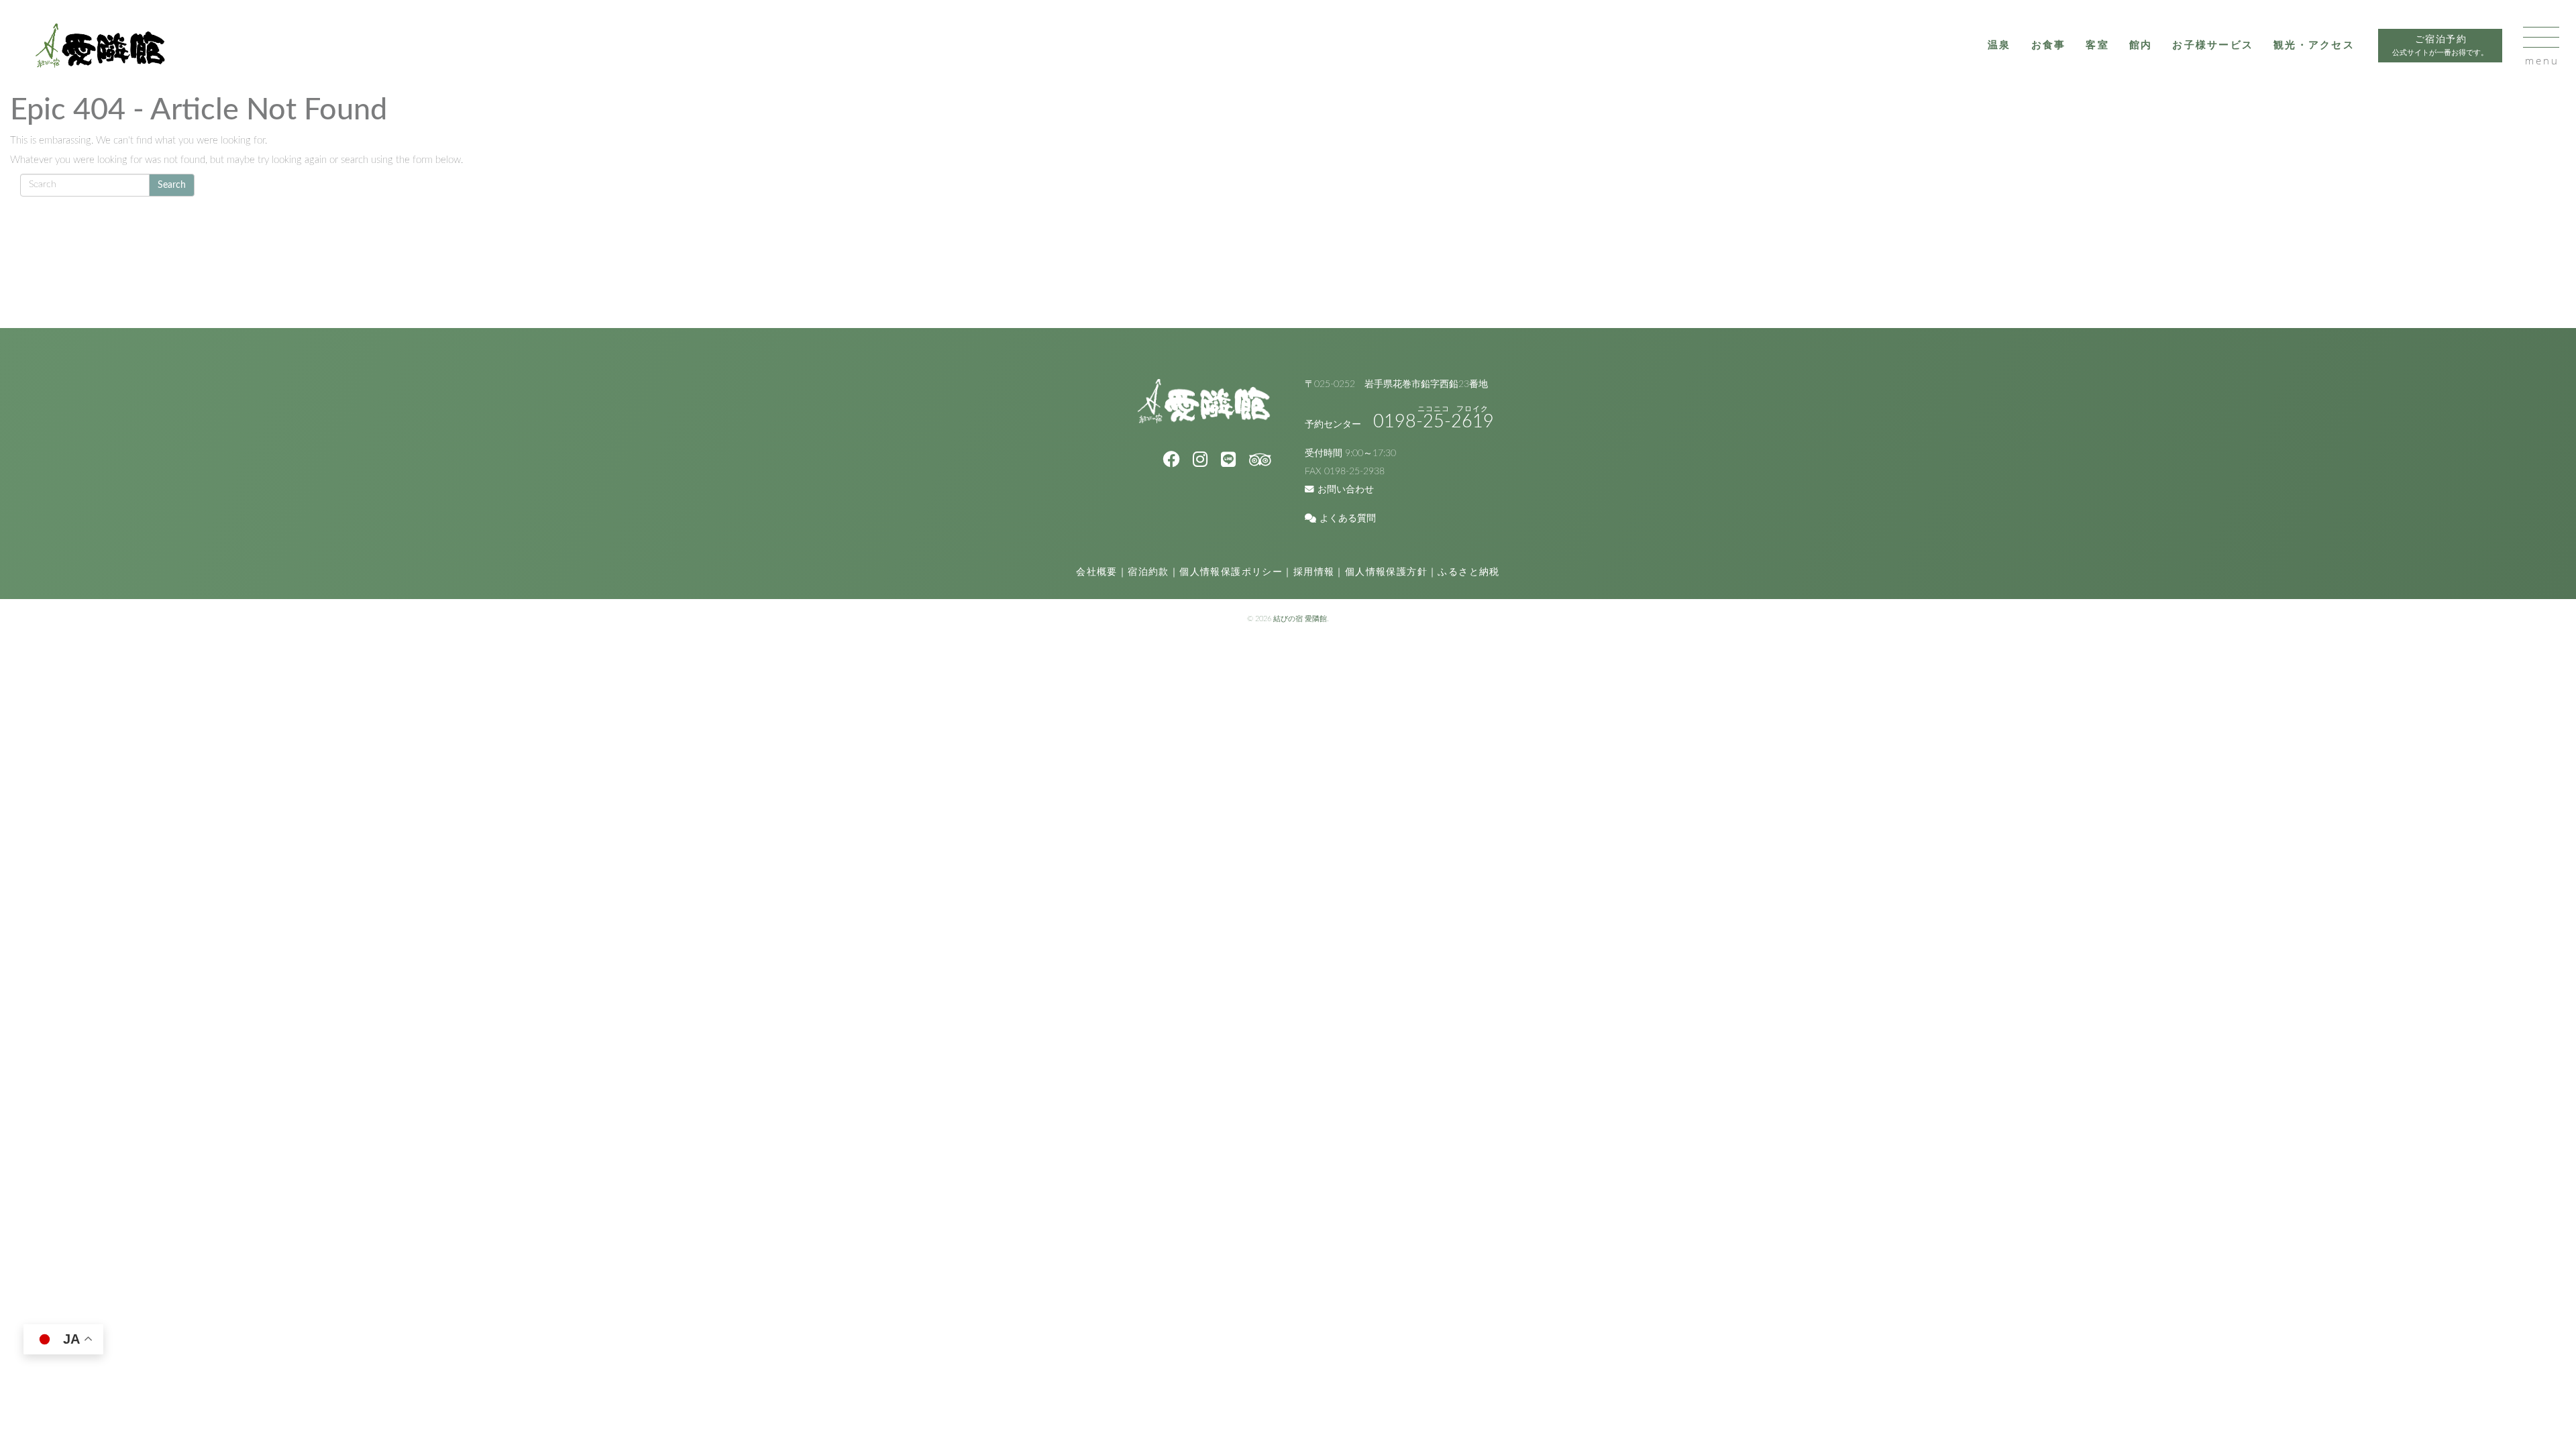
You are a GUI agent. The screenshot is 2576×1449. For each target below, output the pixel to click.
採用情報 (1314, 572)
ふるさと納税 (1468, 572)
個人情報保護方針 (1386, 572)
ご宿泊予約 (2440, 46)
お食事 (2049, 45)
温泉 (1999, 45)
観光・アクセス (2314, 45)
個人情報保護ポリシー (1231, 572)
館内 (2141, 45)
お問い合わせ (1346, 490)
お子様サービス (2213, 45)
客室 (2097, 45)
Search (172, 185)
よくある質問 (1348, 519)
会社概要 (1097, 572)
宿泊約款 (1148, 572)
